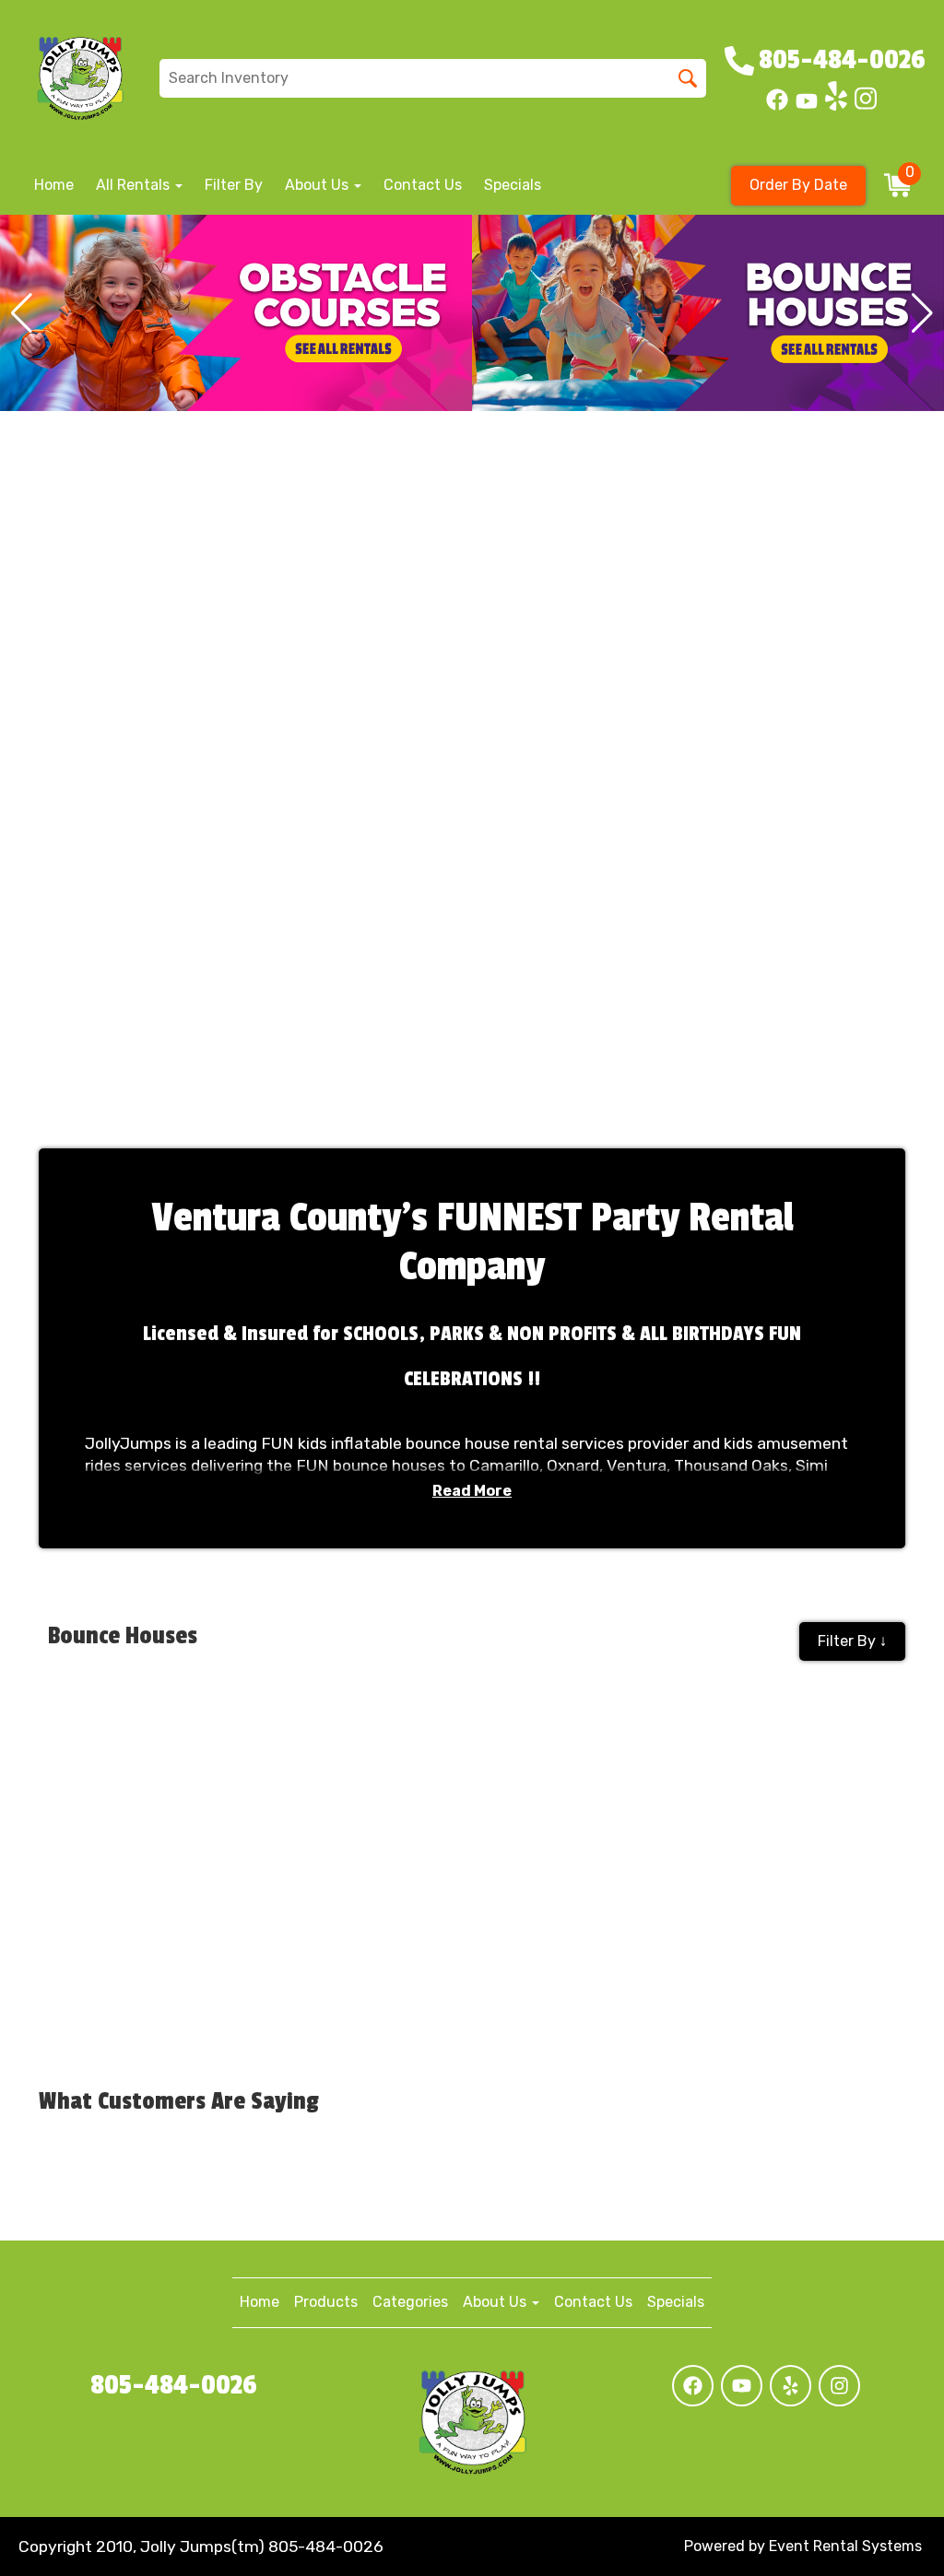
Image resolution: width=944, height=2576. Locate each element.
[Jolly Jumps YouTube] (807, 106)
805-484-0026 (174, 2385)
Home (54, 185)
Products (326, 2302)
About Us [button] (319, 185)
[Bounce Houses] (236, 313)
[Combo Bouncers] (708, 313)
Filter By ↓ (852, 1641)
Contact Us (423, 185)
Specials (513, 185)
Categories (410, 2302)
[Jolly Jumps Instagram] (866, 106)
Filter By (234, 185)
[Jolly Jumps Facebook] (777, 106)
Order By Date (798, 185)
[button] (22, 313)
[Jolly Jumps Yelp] (836, 106)
